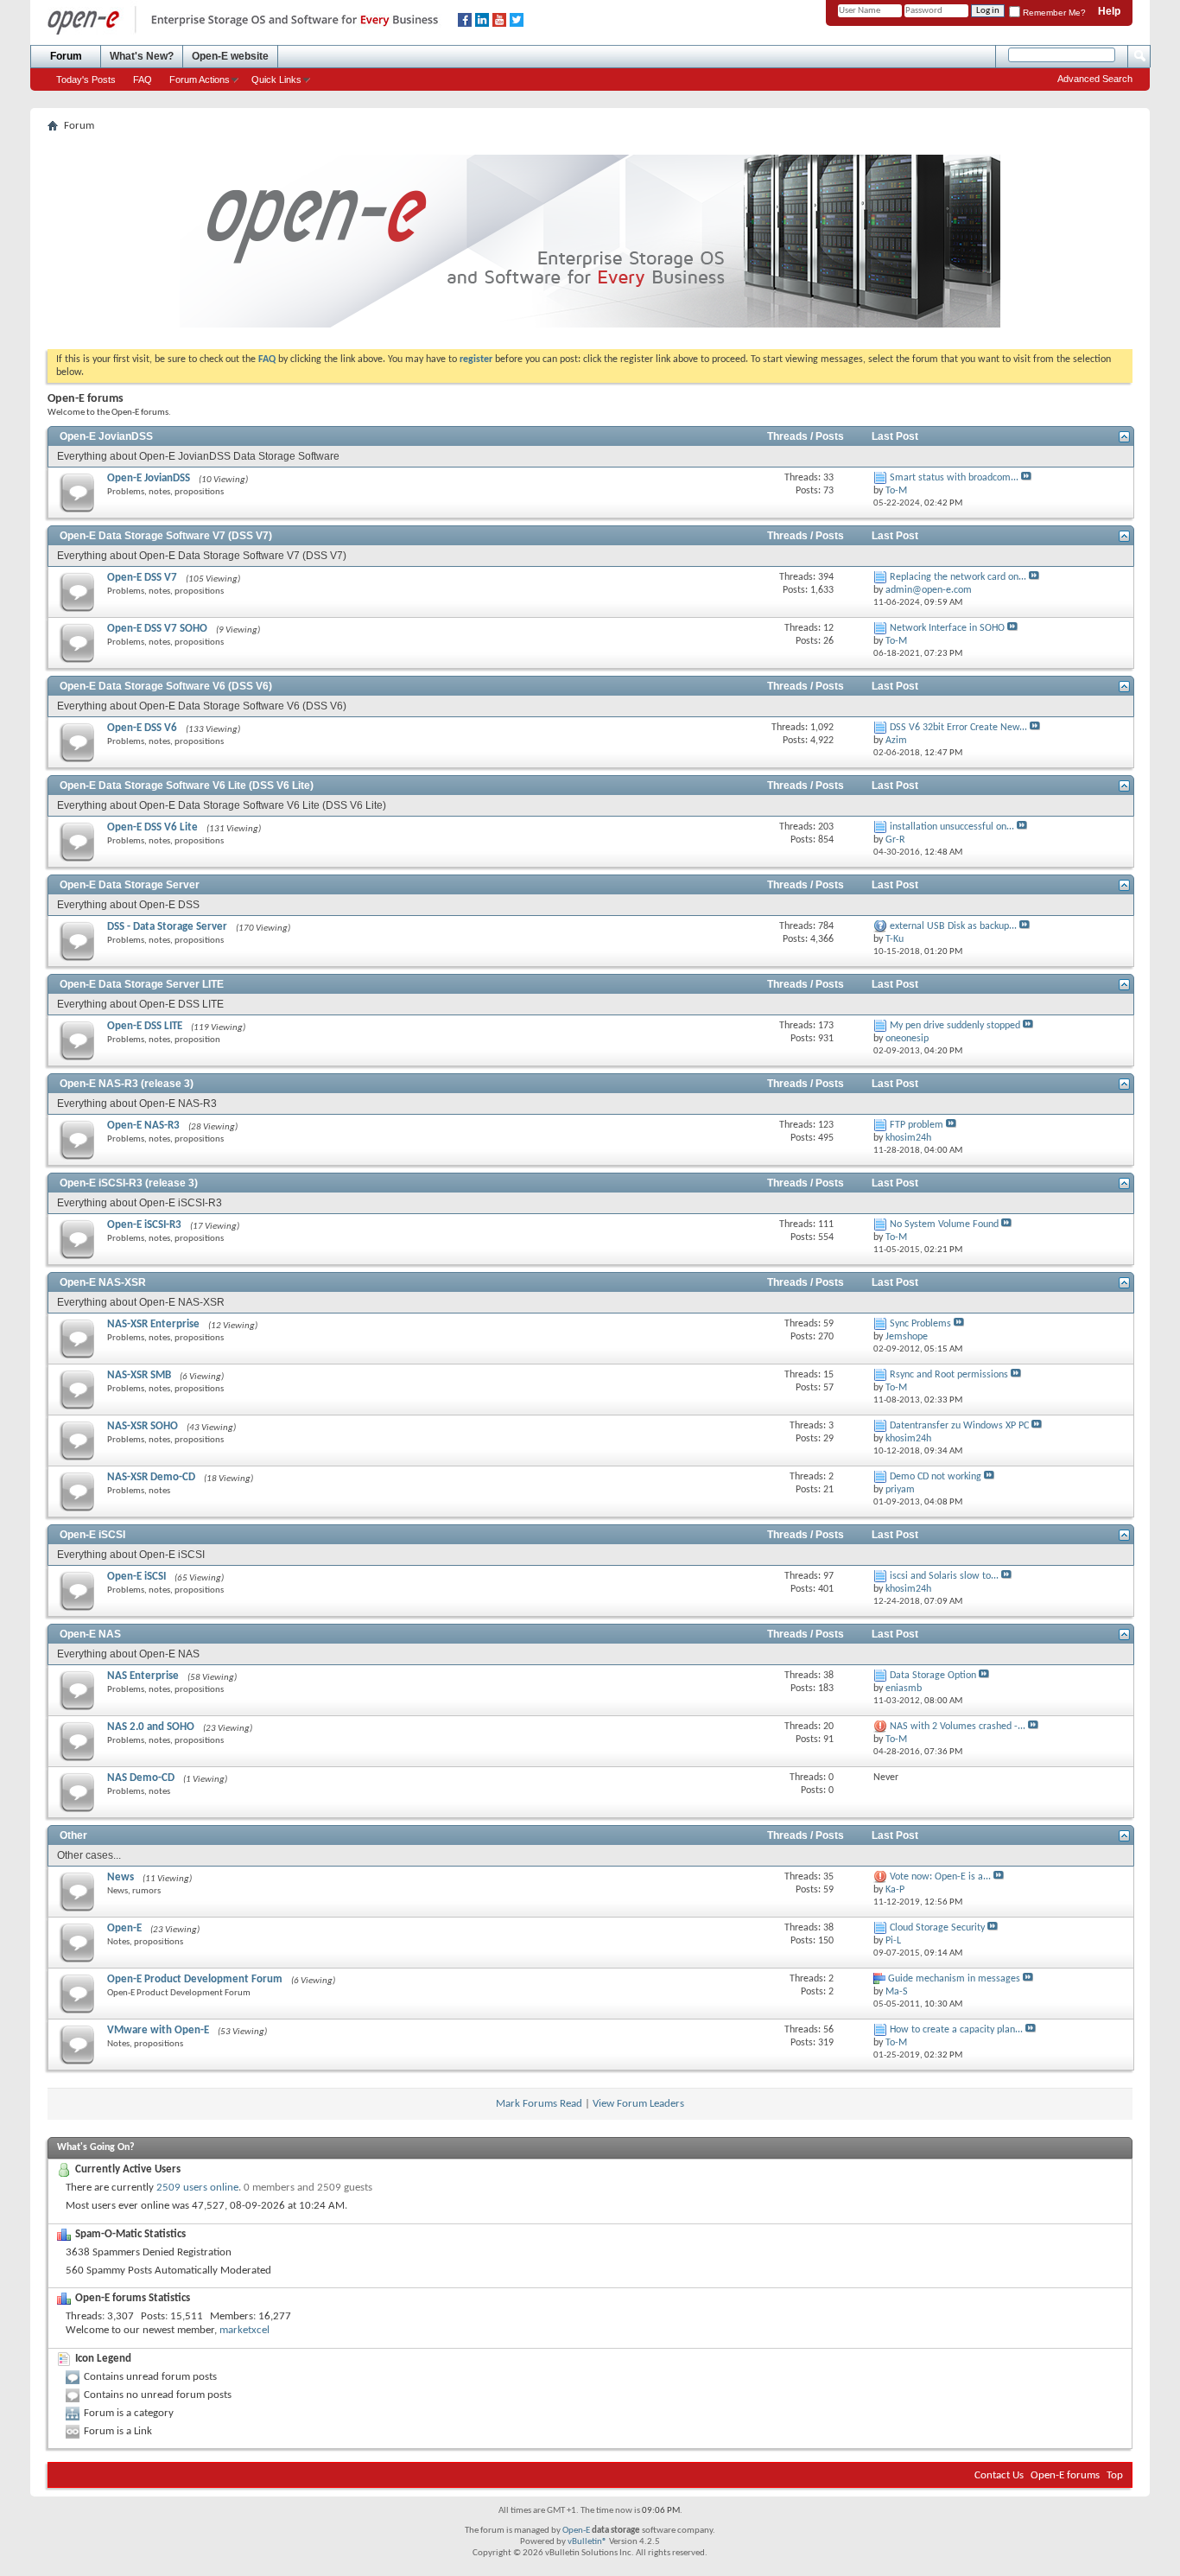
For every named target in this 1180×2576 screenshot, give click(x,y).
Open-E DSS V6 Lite (152, 827)
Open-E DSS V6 (142, 728)
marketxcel (244, 2330)
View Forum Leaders (638, 2104)
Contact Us (999, 2475)
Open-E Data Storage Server (130, 885)
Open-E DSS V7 (142, 578)
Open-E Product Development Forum (195, 1979)
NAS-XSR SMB (139, 1375)
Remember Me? (1053, 13)
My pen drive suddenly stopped (955, 1026)
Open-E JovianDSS (106, 436)
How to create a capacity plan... (956, 2030)
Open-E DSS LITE (145, 1026)
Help (1109, 11)
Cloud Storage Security (937, 1928)
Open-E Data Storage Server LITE (142, 984)
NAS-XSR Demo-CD (151, 1477)
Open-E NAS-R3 (143, 1126)
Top (1115, 2475)
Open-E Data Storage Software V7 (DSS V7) (166, 536)
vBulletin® (587, 2542)
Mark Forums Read (539, 2104)
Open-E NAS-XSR (103, 1282)
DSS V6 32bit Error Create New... (958, 728)
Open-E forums (1065, 2475)
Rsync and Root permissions (949, 1375)
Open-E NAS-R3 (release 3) (127, 1084)
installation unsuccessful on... (952, 827)
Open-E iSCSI (92, 1535)
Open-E (124, 1928)
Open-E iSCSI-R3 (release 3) (129, 1183)
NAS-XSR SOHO (143, 1426)
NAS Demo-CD (141, 1778)
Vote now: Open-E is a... (940, 1877)
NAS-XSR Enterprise (153, 1324)
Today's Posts (86, 80)
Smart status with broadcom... (954, 478)
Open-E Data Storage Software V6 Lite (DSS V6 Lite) (187, 786)
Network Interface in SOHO (947, 628)
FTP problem (917, 1125)
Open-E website (230, 56)
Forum (66, 56)
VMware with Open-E (158, 2030)
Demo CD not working (936, 1477)
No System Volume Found (944, 1224)
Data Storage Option (933, 1676)
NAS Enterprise (143, 1676)
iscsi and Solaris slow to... (944, 1576)
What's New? (142, 56)
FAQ (143, 80)
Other (73, 1835)
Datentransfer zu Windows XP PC (959, 1426)
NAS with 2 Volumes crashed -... (958, 1727)
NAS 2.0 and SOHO (151, 1727)
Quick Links (276, 80)
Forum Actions (200, 80)
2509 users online (197, 2188)
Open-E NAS (90, 1634)
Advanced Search (1095, 79)
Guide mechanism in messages (954, 1979)
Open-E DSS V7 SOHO (157, 629)
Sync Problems (920, 1324)
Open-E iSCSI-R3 (144, 1225)
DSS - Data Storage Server (167, 927)
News (121, 1877)
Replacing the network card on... (958, 577)
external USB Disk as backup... (953, 926)
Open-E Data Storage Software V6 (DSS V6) (166, 686)
